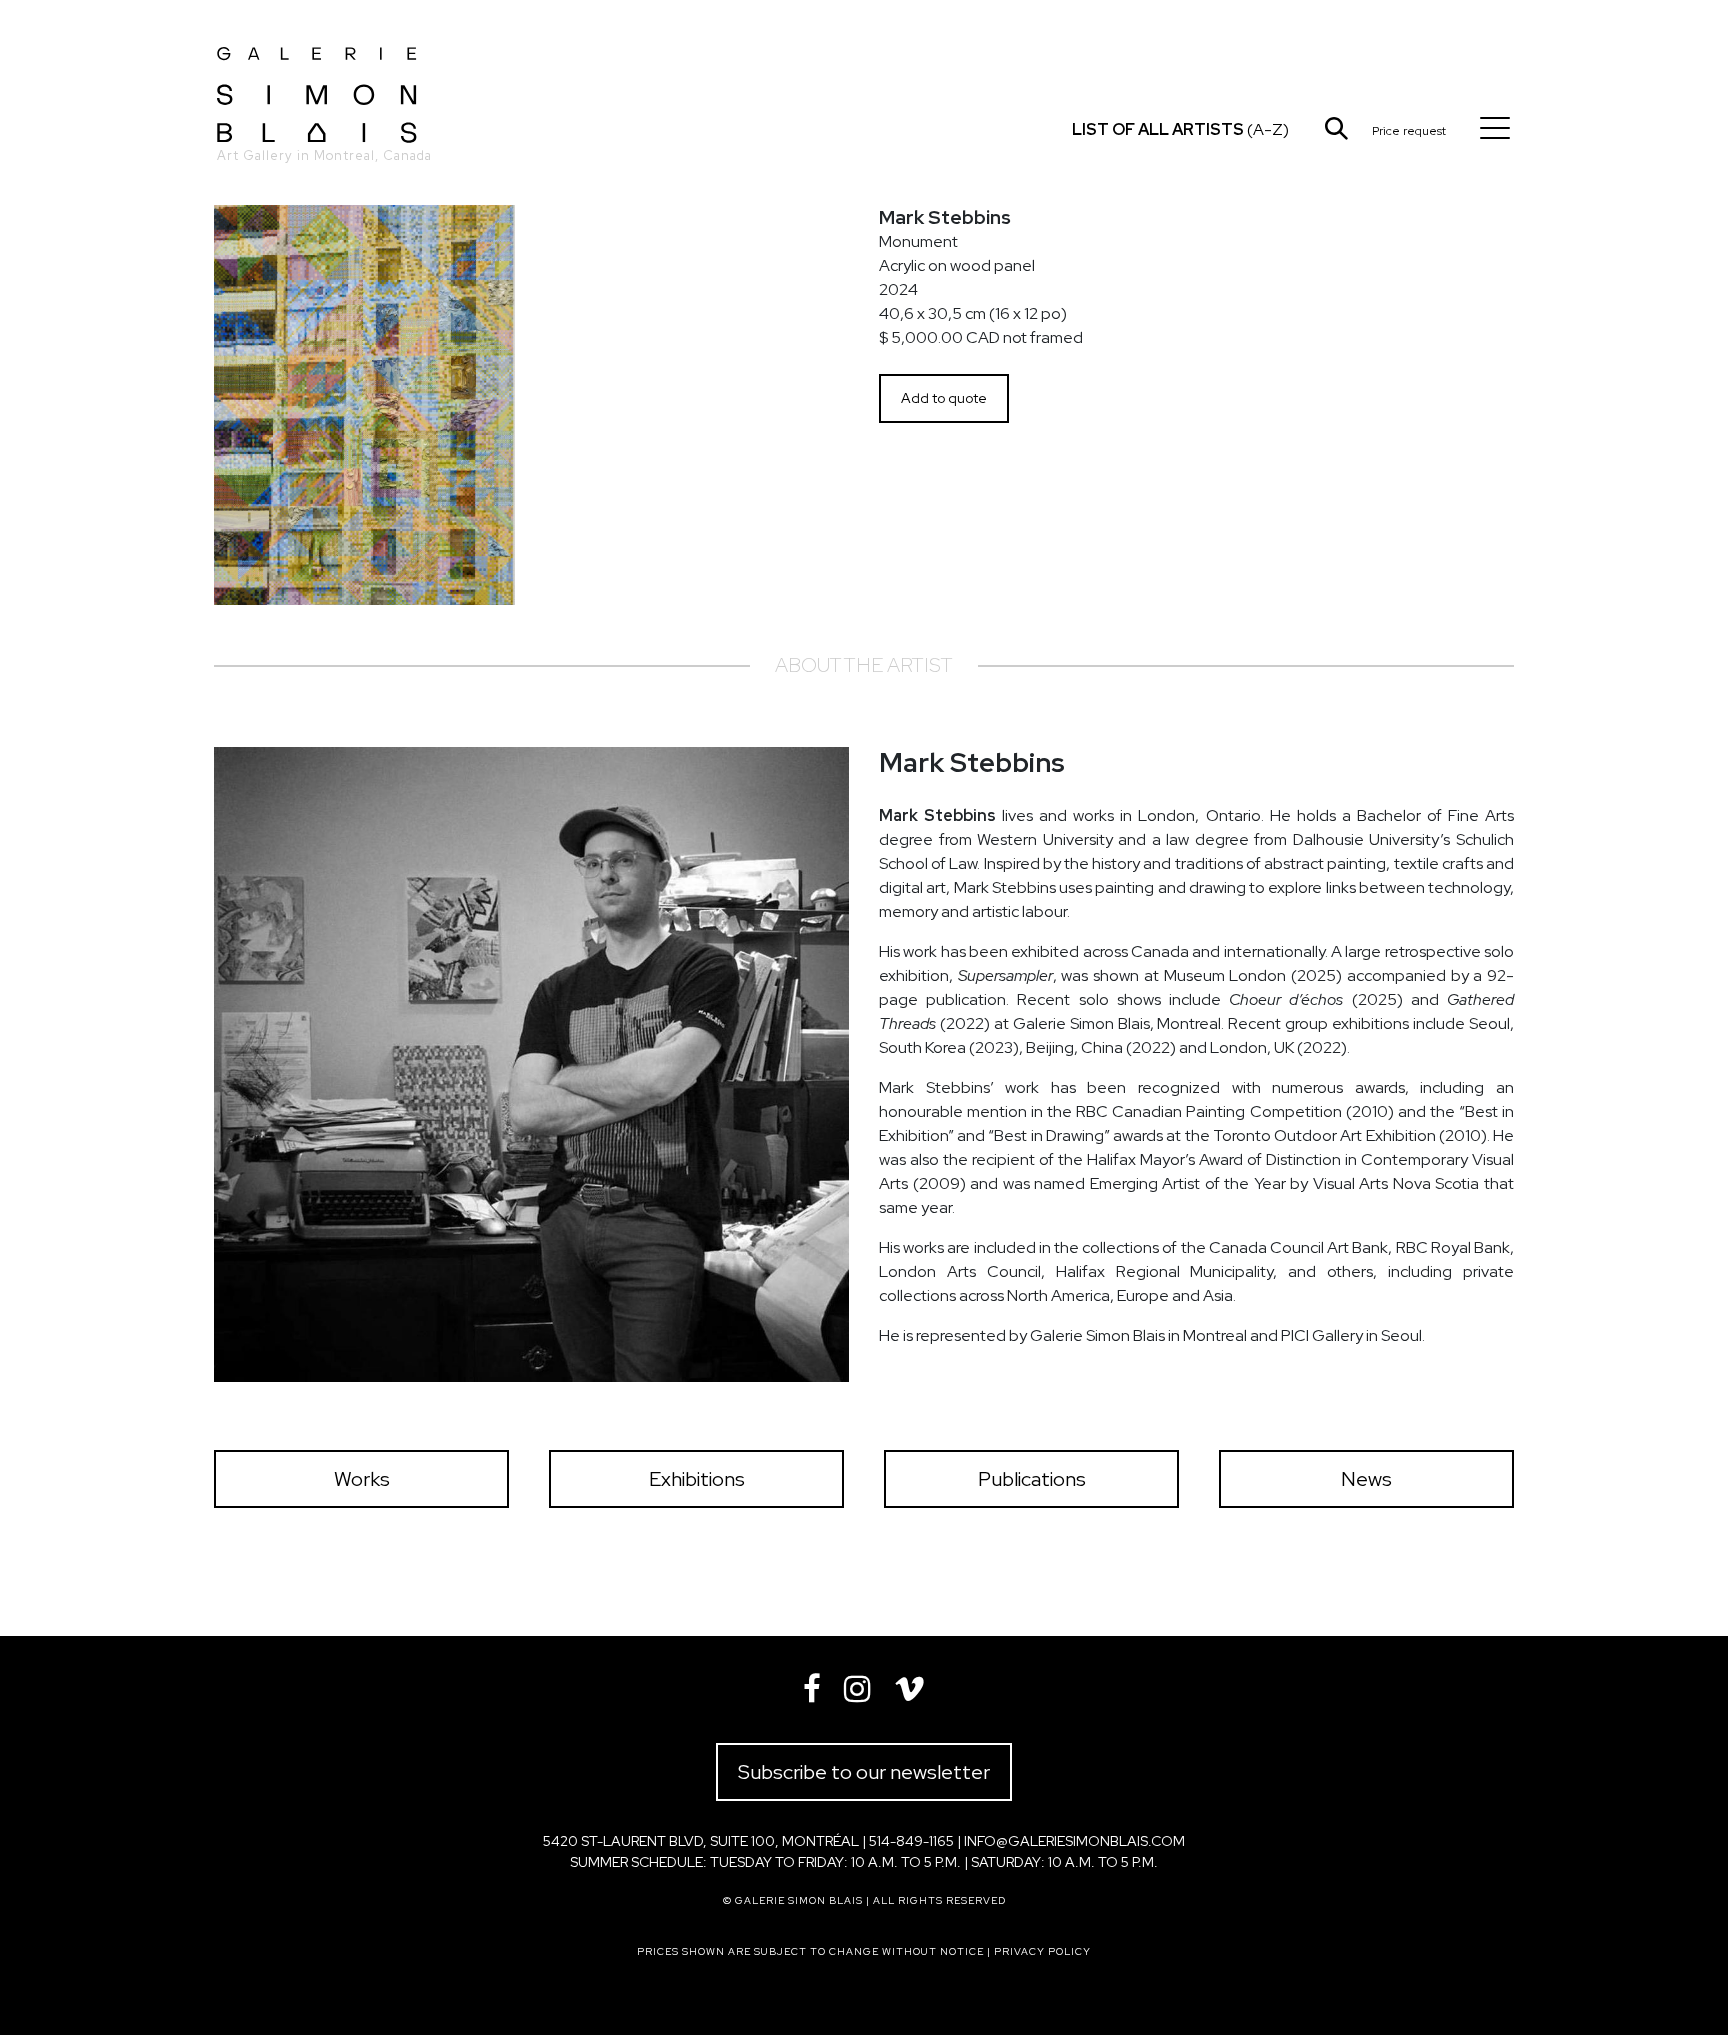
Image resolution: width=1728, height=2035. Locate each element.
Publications (1032, 1479)
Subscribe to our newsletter (864, 1772)
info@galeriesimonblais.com (1074, 1841)
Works (362, 1479)
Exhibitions (697, 1479)
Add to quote (944, 398)
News (1366, 1479)
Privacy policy (1042, 1951)
